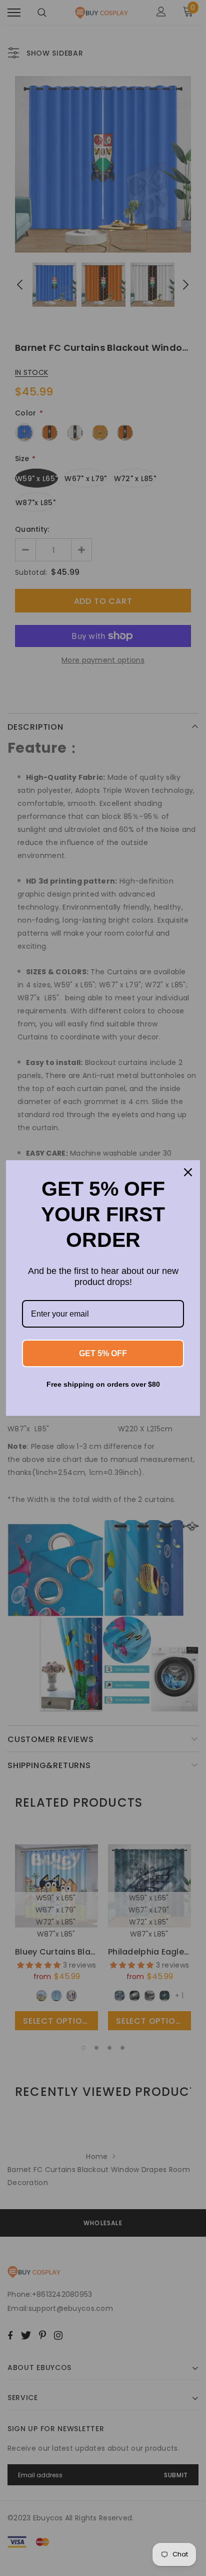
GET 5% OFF (103, 1353)
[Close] (188, 1172)
